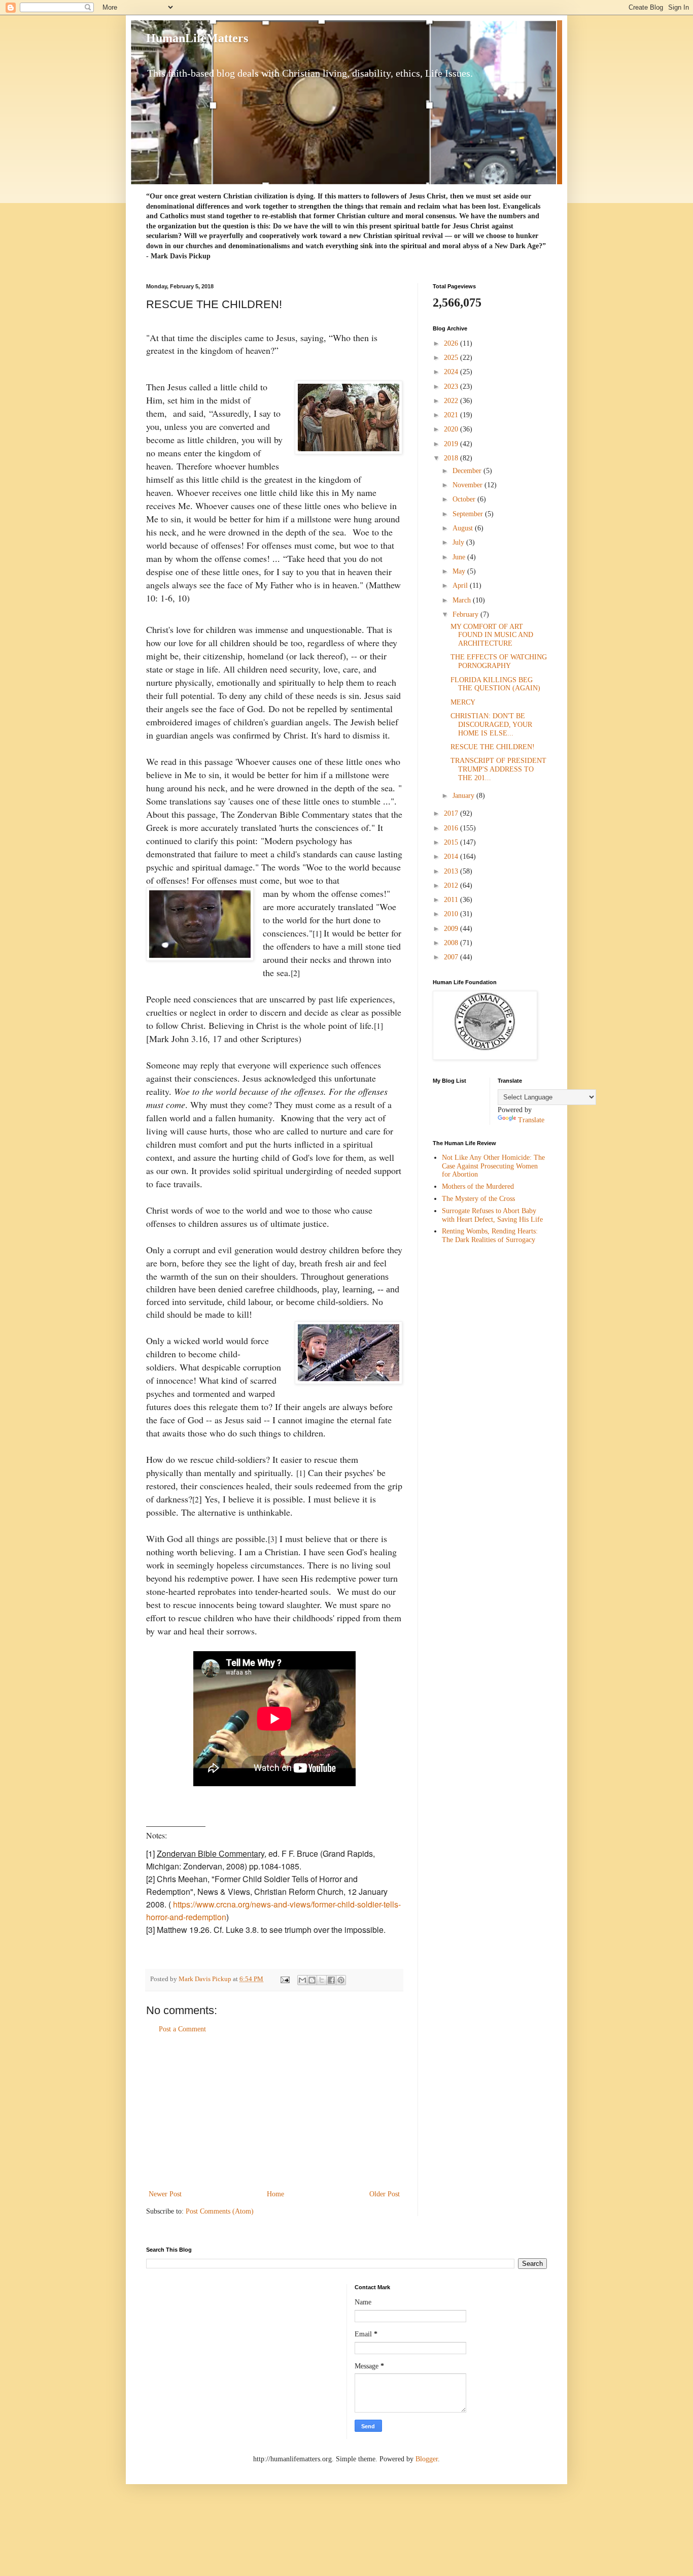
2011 (452, 900)
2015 (452, 842)
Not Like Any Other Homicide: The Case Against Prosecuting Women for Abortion (493, 1166)
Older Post (385, 2194)
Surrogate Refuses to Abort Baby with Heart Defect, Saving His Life (492, 1215)
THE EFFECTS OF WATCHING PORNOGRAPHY (499, 661)
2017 (452, 813)
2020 (452, 429)
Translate (531, 1120)
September (469, 514)
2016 (452, 828)
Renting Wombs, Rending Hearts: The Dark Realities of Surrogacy (490, 1235)
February (466, 614)
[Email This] (302, 1980)
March (463, 600)
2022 (452, 401)
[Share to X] (322, 1980)
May (460, 571)
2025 (452, 358)
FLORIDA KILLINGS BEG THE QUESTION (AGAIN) (495, 684)
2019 (452, 444)
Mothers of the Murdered (478, 1186)
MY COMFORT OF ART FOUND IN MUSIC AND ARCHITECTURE (492, 635)
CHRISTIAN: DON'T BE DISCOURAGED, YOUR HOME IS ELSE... (491, 725)
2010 (452, 914)
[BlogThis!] (312, 1980)
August (464, 528)
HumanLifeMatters (197, 38)
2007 (452, 957)
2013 (452, 871)
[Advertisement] (274, 2112)
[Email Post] (284, 1979)
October (465, 499)
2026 (452, 343)
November (469, 485)
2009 (452, 929)
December (468, 471)
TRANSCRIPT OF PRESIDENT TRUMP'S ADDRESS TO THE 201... (498, 769)
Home (275, 2194)
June (460, 557)
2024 (452, 372)
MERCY (463, 702)
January (464, 796)
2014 (452, 857)
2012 (452, 885)
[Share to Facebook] (331, 1980)
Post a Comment (182, 2029)
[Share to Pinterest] (341, 1980)
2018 (452, 458)
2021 (452, 415)
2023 (452, 387)
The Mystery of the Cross (478, 1199)
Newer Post (165, 2194)
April (461, 586)
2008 (452, 943)
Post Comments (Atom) (220, 2211)
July (459, 542)
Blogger (427, 2459)
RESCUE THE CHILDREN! (493, 747)
